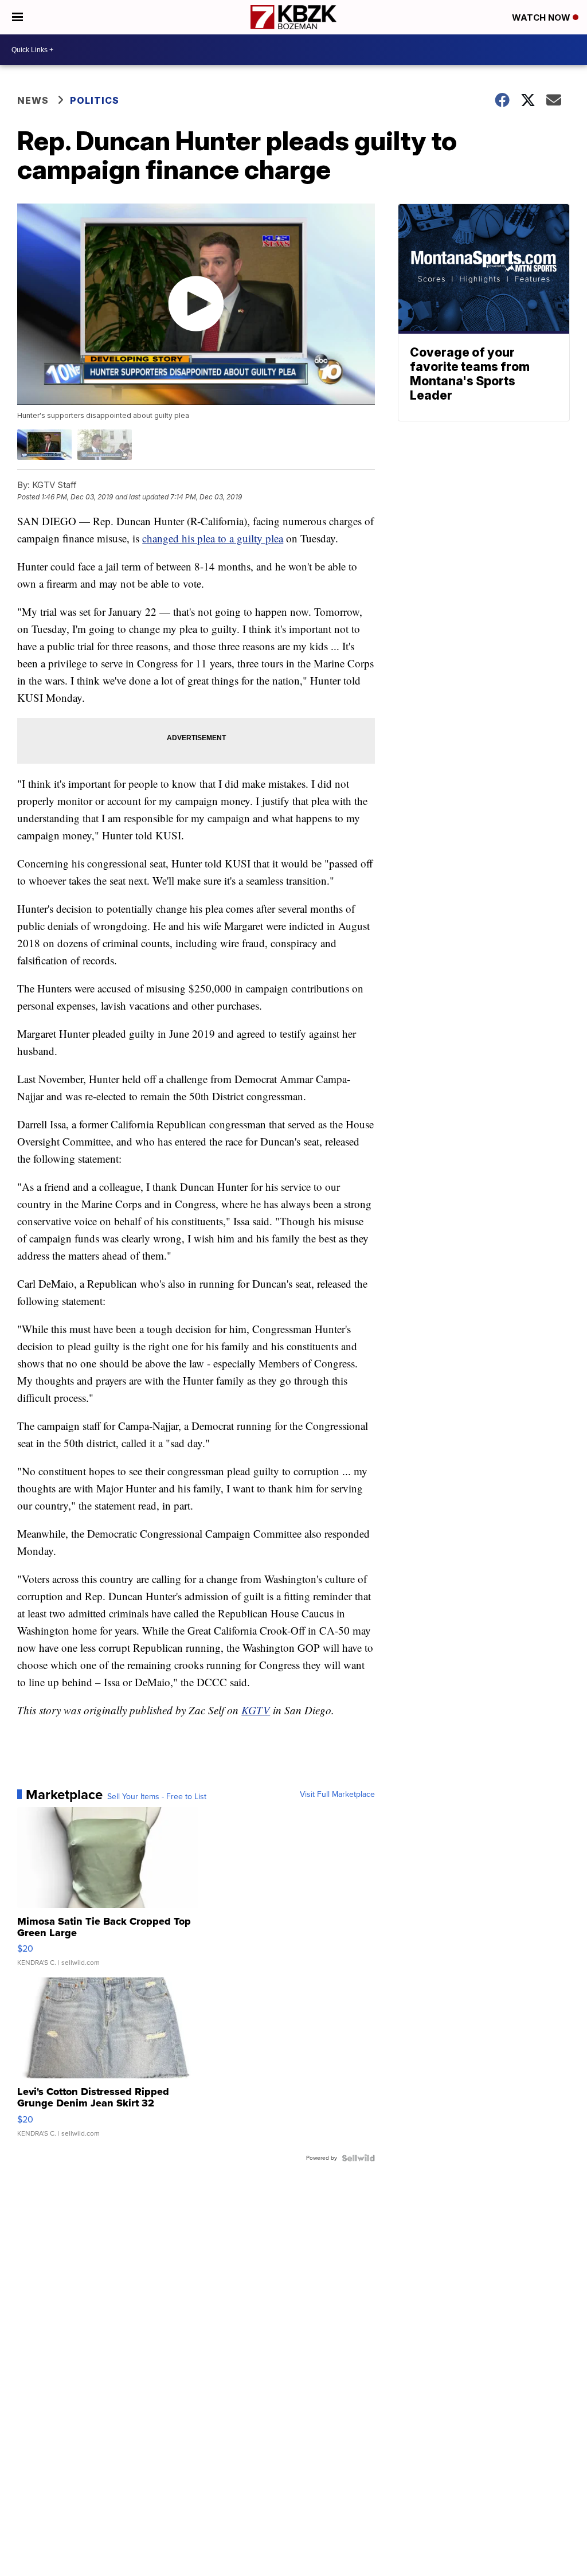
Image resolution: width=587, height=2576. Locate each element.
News (33, 100)
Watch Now (542, 17)
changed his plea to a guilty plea (213, 538)
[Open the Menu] (17, 17)
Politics (95, 100)
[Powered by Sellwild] (358, 2158)
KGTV (256, 1710)
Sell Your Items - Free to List (157, 1797)
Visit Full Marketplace (337, 1795)
